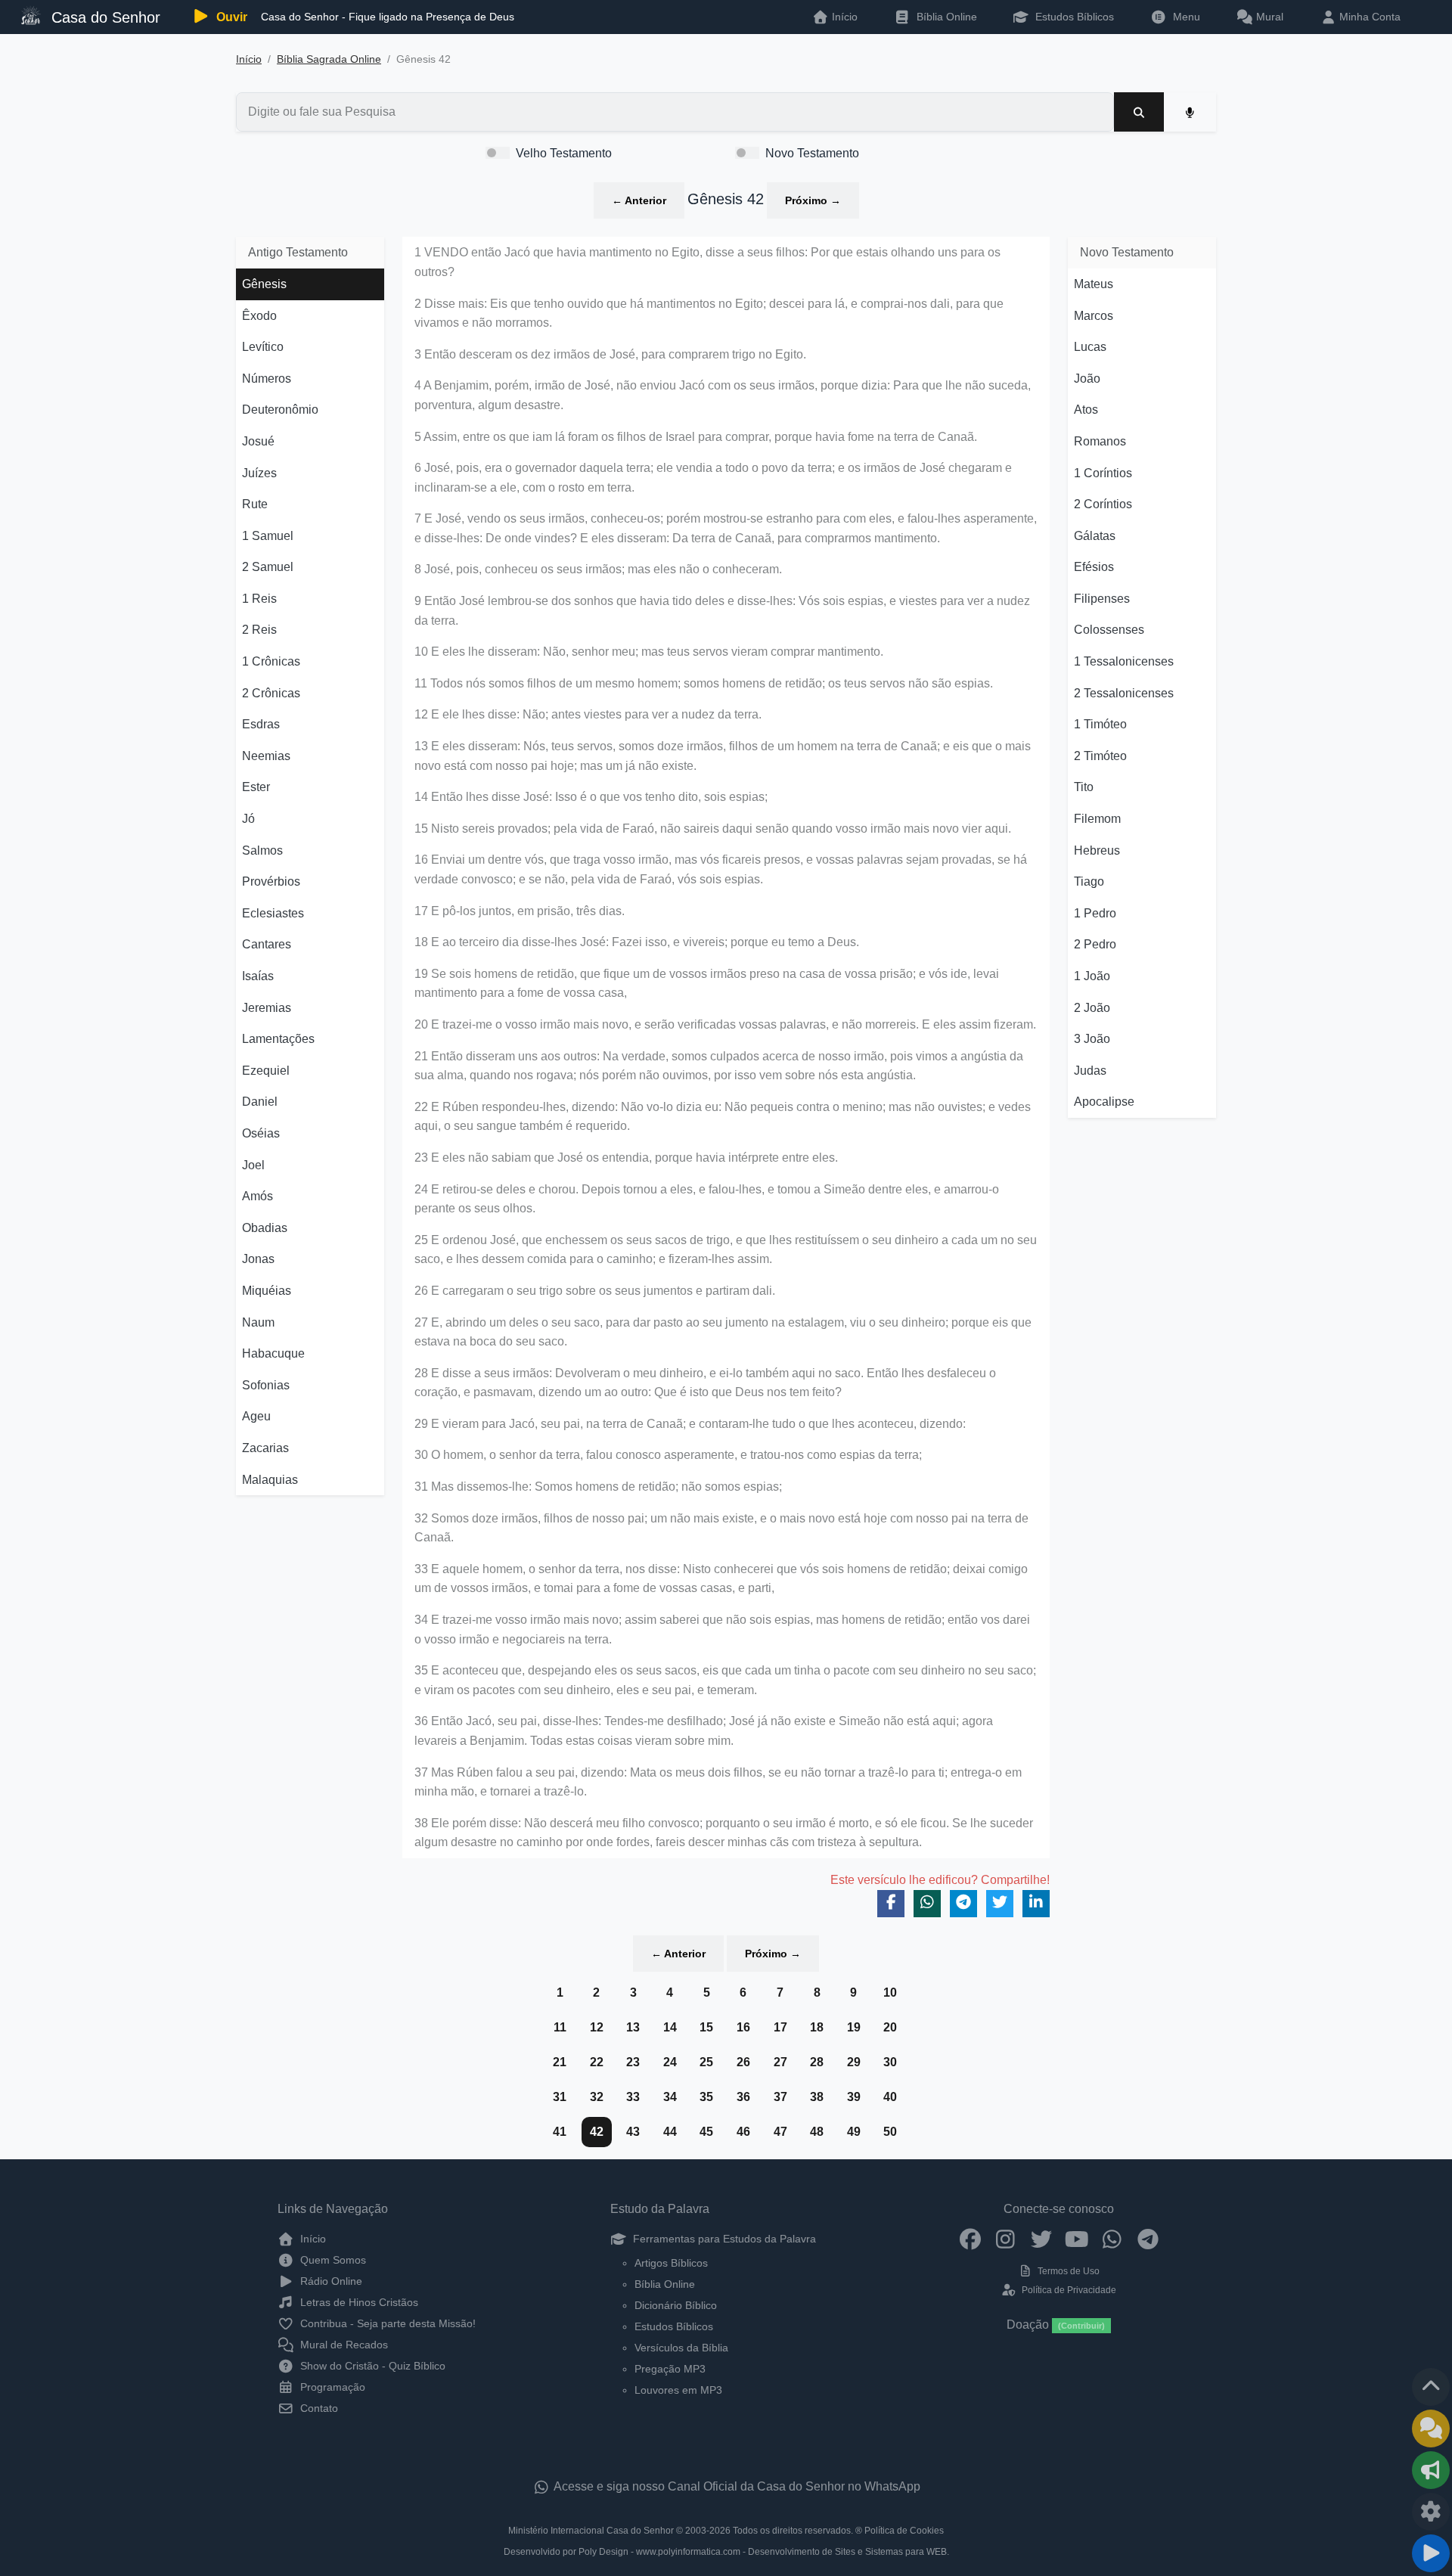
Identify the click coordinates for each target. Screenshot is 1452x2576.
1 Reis (259, 599)
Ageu (256, 1416)
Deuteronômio (280, 410)
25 (706, 2062)
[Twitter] (1041, 2239)
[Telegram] (1148, 2239)
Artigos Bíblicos (671, 2263)
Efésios (1094, 567)
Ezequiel (266, 1071)
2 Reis (259, 630)
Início (249, 59)
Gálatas (1095, 536)
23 (633, 2062)
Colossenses (1109, 630)
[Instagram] (1005, 2239)
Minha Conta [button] (1368, 17)
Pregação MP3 (670, 2369)
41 (560, 2132)
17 (780, 2027)
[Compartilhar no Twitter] (1000, 1904)
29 (854, 2062)
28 (817, 2062)
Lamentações (278, 1039)
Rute (255, 504)
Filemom (1097, 819)
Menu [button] (1184, 17)
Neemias (266, 756)
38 (817, 2097)
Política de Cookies (904, 2531)
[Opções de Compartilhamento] (1431, 2470)
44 (670, 2132)
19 (854, 2027)
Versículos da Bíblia (681, 2348)
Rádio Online (330, 2281)
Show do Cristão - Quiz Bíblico (371, 2366)
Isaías (258, 976)
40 (890, 2097)
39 (854, 2097)
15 (706, 2027)
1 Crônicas (271, 661)
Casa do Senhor (104, 17)
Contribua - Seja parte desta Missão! (386, 2323)
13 (633, 2027)
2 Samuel (268, 567)
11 (560, 2027)
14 (670, 2027)
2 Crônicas (271, 693)
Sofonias (266, 1385)
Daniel (260, 1102)
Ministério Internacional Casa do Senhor (591, 2531)
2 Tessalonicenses (1124, 693)
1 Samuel (268, 536)
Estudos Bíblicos (1073, 17)
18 (817, 2027)
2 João (1092, 1008)
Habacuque (273, 1353)
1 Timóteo (1100, 724)
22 (597, 2062)
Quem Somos (332, 2260)
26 (743, 2062)
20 (890, 2027)
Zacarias (265, 1448)
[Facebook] (970, 2239)
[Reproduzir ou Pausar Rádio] (1431, 2553)
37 (780, 2097)
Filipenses (1102, 599)
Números (267, 379)
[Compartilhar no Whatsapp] (927, 1904)
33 (633, 2097)
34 (670, 2097)
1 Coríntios (1103, 473)
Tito (1084, 787)
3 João (1092, 1039)
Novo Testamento (812, 153)
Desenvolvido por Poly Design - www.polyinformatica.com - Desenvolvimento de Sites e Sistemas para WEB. (726, 2552)
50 (890, 2132)
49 (854, 2132)
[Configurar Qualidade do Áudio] (1431, 2512)
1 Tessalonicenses (1124, 661)
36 (743, 2097)
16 (743, 2027)
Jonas (258, 1259)
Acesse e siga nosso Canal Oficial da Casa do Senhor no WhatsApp (736, 2486)
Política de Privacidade (1067, 2290)
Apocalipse (1104, 1102)
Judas (1090, 1071)
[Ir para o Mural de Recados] (1431, 2429)
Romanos (1100, 441)
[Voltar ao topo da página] (1431, 2387)
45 (706, 2132)
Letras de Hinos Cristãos (358, 2302)
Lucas (1090, 347)
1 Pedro (1095, 913)
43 (633, 2132)
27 (780, 2062)
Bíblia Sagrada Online (329, 59)
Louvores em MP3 (678, 2390)
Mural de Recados (343, 2345)
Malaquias (270, 1480)
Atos (1086, 410)
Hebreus (1097, 850)
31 (560, 2097)
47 (780, 2132)
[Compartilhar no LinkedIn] (1036, 1904)
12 (597, 2027)
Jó (248, 819)
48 (817, 2132)
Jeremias (267, 1008)
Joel (253, 1165)
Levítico (263, 347)
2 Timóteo (1100, 756)
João (1087, 379)
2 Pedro (1095, 944)
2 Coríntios (1103, 504)
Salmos (262, 850)
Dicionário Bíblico (676, 2305)
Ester (256, 787)
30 (890, 2062)
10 (890, 1993)
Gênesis (264, 284)
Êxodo (259, 316)
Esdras (261, 724)
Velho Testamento (564, 153)
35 (706, 2097)
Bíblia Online (945, 17)
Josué (258, 441)
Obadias (265, 1228)
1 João (1092, 976)
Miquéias (267, 1291)
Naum (258, 1322)
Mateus (1094, 284)
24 (670, 2062)
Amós (258, 1196)
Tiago (1089, 881)
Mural (1268, 17)
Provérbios (271, 881)
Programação (331, 2387)
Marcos (1094, 316)
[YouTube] (1077, 2239)
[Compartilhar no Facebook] (891, 1904)
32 (597, 2097)
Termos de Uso (1067, 2271)
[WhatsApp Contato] (1112, 2239)
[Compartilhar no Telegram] (963, 1904)
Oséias (261, 1133)
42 (597, 2132)
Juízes (259, 473)
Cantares (267, 944)
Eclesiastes (273, 913)
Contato (318, 2408)
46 (743, 2132)
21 (560, 2062)
